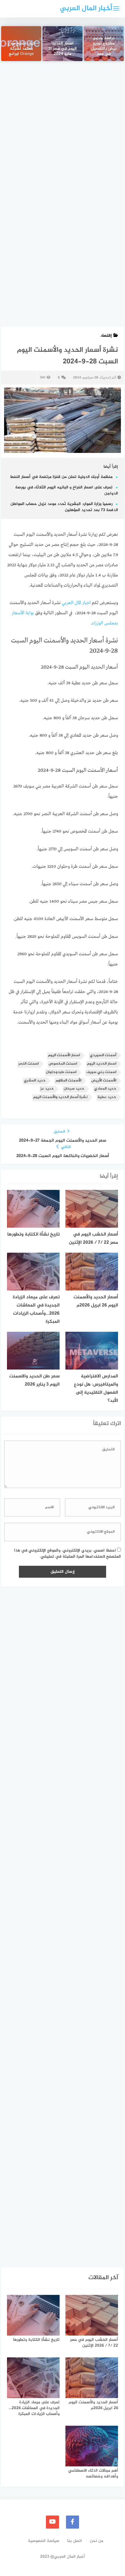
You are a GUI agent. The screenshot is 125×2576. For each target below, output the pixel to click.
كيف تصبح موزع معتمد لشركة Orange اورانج (21, 49)
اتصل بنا (75, 2541)
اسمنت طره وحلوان (61, 1072)
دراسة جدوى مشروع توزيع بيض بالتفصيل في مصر (104, 47)
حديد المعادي (105, 1089)
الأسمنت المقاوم (68, 1081)
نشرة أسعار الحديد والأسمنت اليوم (60, 1097)
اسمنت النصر (28, 1064)
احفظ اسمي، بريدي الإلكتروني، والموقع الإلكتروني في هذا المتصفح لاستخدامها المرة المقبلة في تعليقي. (67, 1554)
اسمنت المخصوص (63, 1064)
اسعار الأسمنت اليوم (64, 1055)
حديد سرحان (74, 1089)
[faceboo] (73, 2522)
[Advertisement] (63, 135)
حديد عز (47, 1089)
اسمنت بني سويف (101, 1072)
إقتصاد (106, 336)
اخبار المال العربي (76, 603)
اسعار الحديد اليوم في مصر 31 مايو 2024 (63, 49)
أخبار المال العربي (86, 9)
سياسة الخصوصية (44, 2541)
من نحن (97, 2541)
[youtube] (52, 2522)
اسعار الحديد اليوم (102, 1064)
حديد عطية (107, 1097)
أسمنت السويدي (103, 1055)
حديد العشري (35, 1081)
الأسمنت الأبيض (104, 1081)
